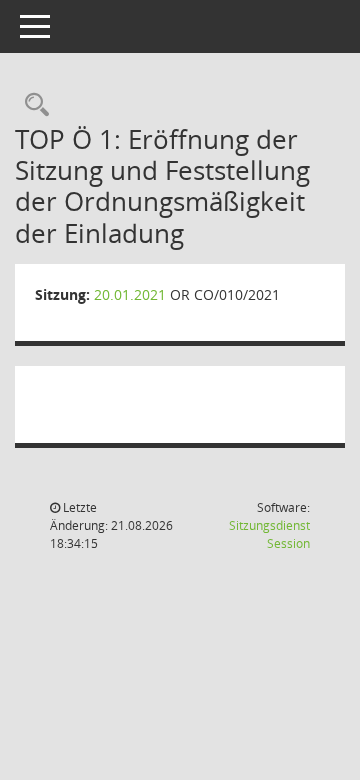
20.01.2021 (130, 294)
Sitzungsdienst (269, 534)
